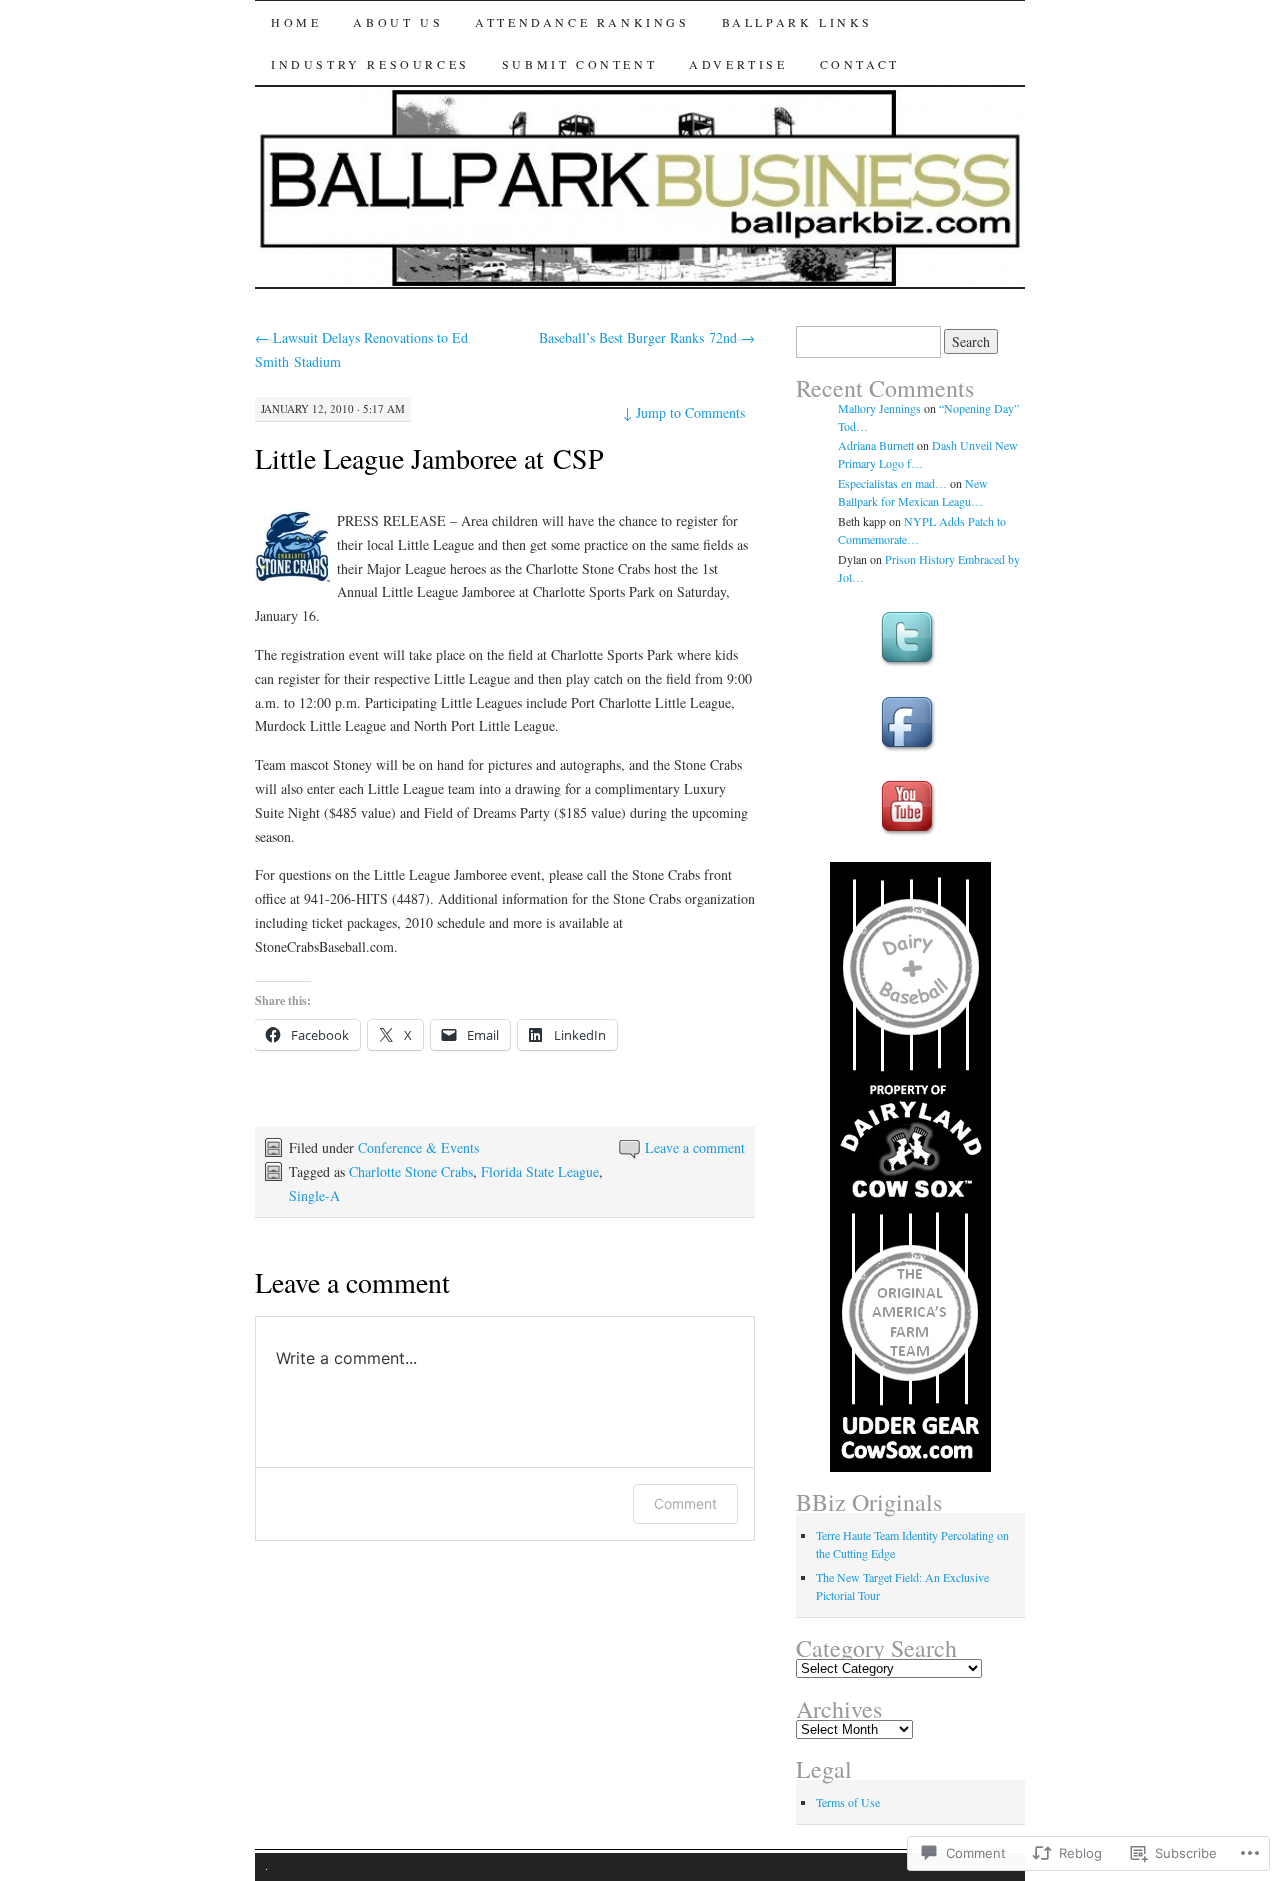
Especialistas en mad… (892, 483)
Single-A (314, 1195)
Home (296, 22)
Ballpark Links (797, 22)
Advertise (738, 64)
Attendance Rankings (582, 22)
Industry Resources (370, 64)
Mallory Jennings (879, 408)
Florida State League (540, 1171)
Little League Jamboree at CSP (429, 458)
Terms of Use (848, 1802)
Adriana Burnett (876, 445)
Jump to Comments (684, 412)
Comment (685, 1503)
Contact (860, 64)
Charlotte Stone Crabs (411, 1171)
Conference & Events (418, 1147)
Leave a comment (695, 1147)
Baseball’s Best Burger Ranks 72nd (647, 337)
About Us (398, 22)
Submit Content (579, 64)
